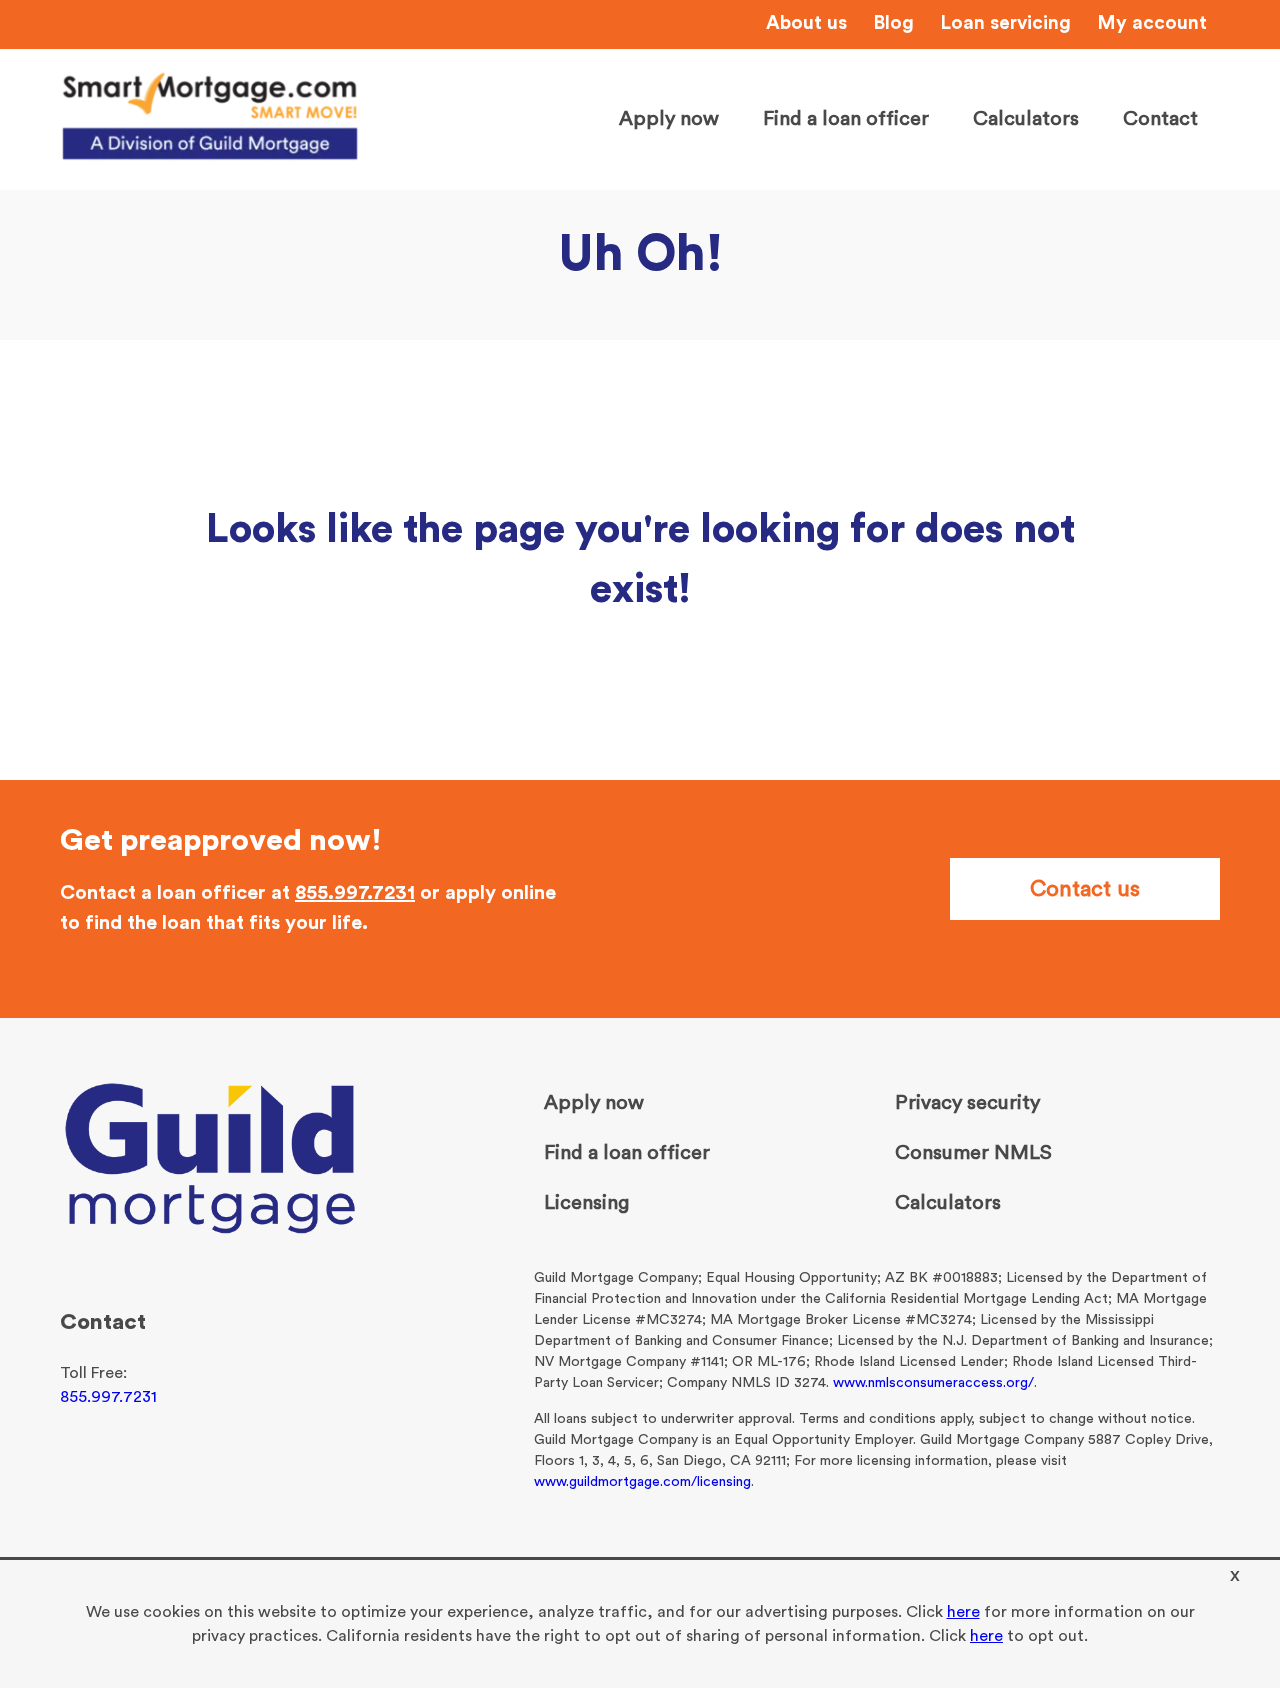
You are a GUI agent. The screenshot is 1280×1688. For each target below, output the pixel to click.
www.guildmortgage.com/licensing (642, 1482)
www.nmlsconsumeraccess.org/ (933, 1383)
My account (1152, 23)
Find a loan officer (846, 119)
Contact (1160, 119)
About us (806, 23)
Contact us (1085, 889)
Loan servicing (1005, 23)
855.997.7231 (355, 893)
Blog (893, 23)
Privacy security (967, 1103)
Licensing (586, 1203)
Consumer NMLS (973, 1153)
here (963, 1612)
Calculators (1026, 119)
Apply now (669, 119)
